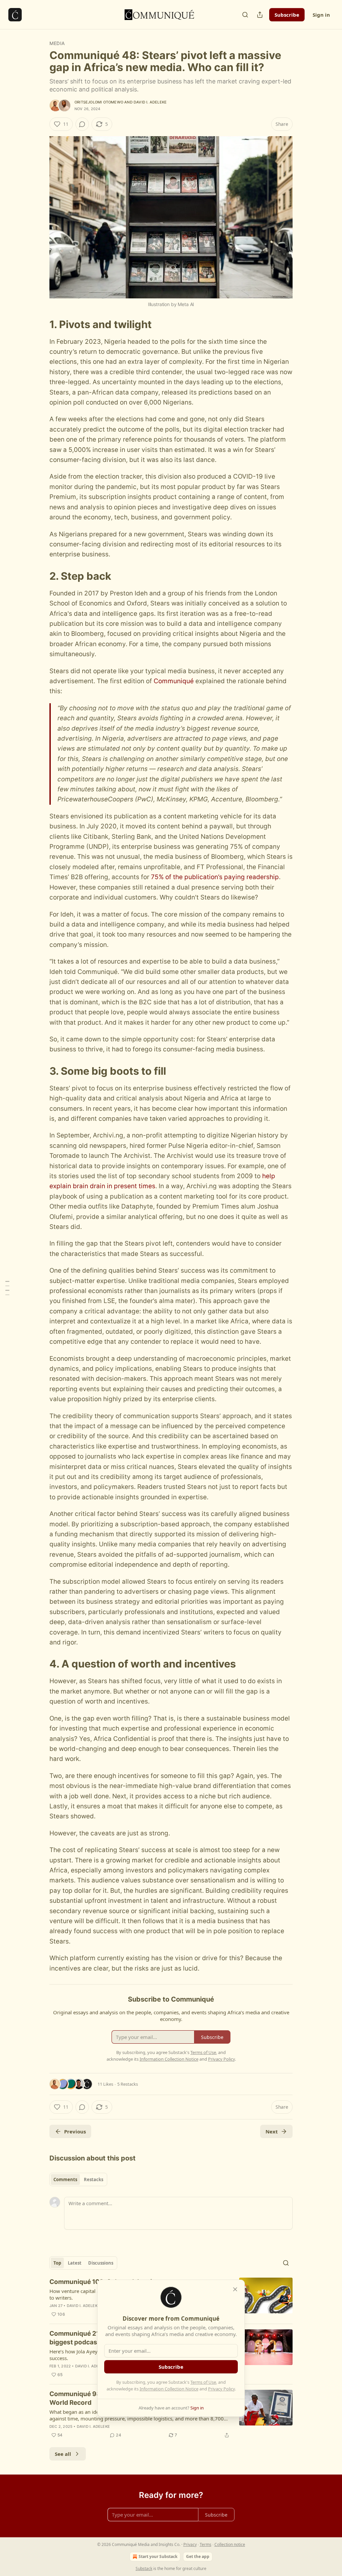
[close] (235, 2289)
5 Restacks (128, 2084)
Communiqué (174, 681)
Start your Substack (158, 2556)
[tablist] (78, 2179)
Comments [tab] (65, 2179)
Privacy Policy (221, 2389)
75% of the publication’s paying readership (215, 877)
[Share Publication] (260, 15)
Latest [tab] (75, 2263)
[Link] (40, 324)
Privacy (190, 2544)
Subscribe (287, 15)
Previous (75, 2131)
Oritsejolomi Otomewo (99, 102)
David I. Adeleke (150, 102)
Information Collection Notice (169, 2389)
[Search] (245, 15)
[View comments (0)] (82, 124)
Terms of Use (203, 2382)
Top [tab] (57, 2263)
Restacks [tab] (94, 2179)
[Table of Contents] (7, 1288)
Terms (206, 2544)
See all (63, 2454)
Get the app (198, 2556)
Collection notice (230, 2544)
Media (57, 43)
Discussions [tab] (101, 2263)
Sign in (321, 15)
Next (272, 2131)
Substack (144, 2568)
